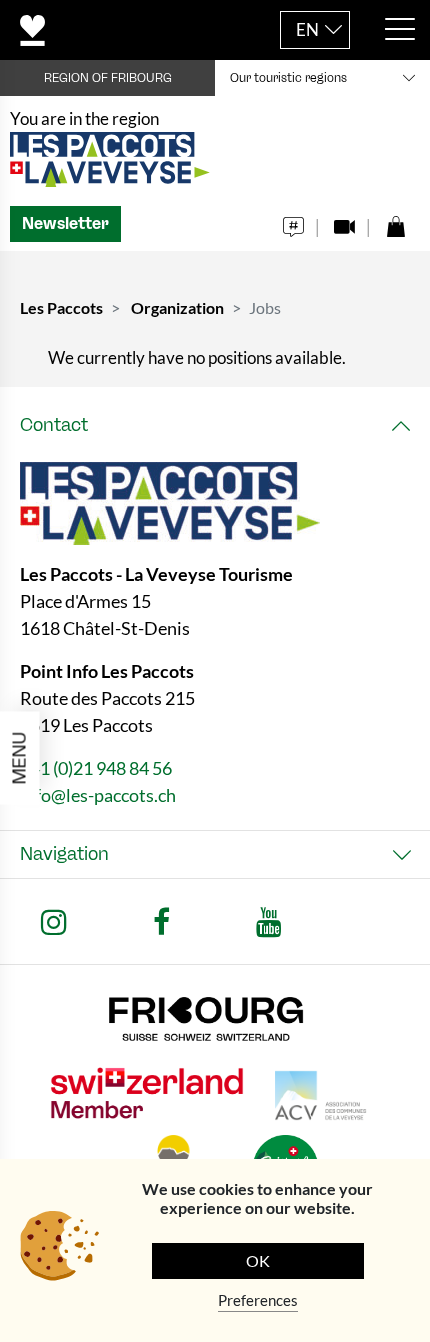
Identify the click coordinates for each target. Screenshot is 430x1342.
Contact (54, 425)
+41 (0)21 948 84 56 (96, 768)
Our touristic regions (288, 78)
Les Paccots (61, 307)
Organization (177, 307)
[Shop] (395, 221)
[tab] (215, 425)
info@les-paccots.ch (98, 795)
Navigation (64, 854)
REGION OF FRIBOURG (108, 78)
